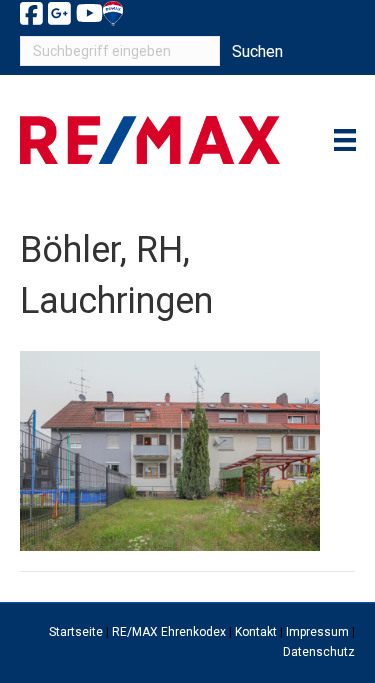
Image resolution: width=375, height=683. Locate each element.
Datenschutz (319, 652)
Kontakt (256, 632)
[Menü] (345, 140)
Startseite (76, 632)
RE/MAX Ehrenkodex (169, 632)
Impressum (317, 632)
